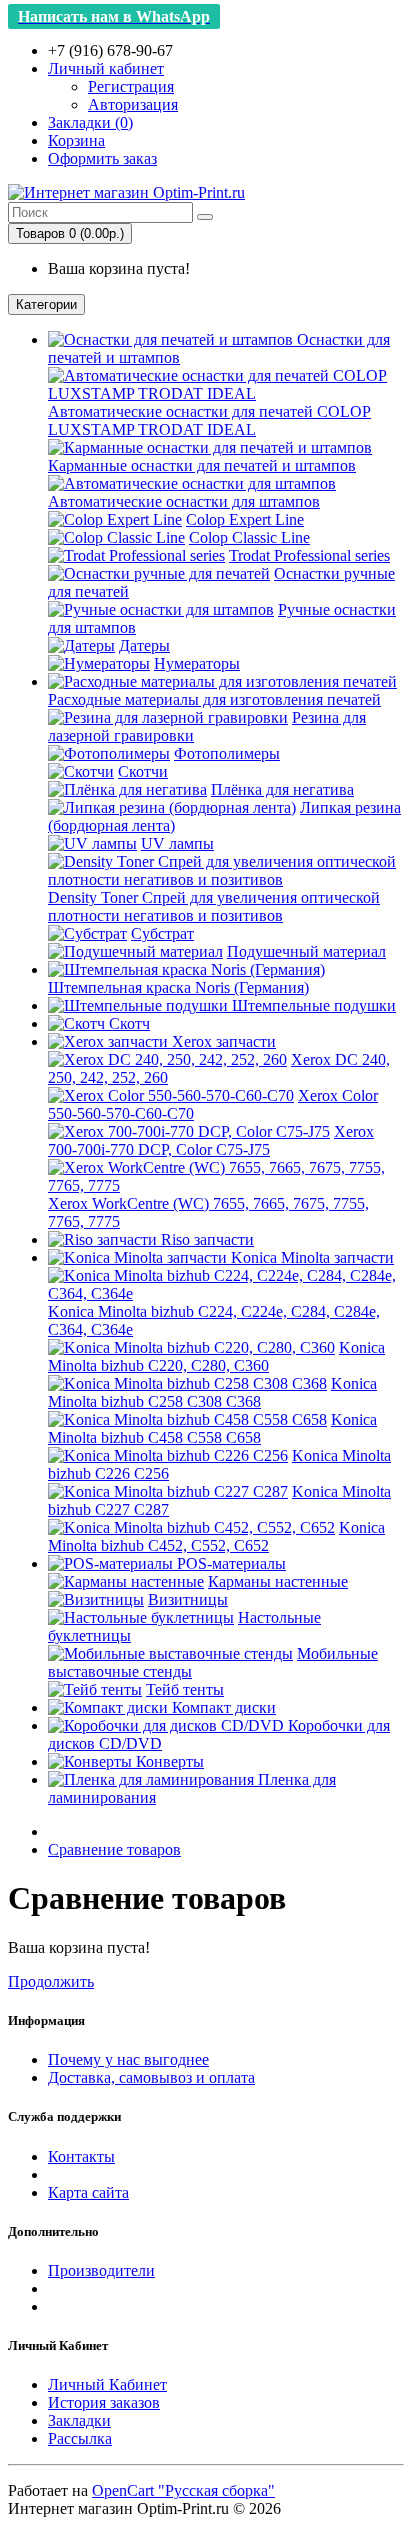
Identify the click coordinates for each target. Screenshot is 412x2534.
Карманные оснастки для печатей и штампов (202, 465)
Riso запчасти (205, 1239)
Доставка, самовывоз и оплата (151, 2077)
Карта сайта (88, 2192)
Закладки (79, 2420)
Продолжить (51, 1981)
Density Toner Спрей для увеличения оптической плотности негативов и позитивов (214, 906)
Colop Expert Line (245, 519)
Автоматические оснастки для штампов (184, 501)
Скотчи (143, 771)
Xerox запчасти (224, 1041)
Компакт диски (222, 1707)
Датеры (144, 645)
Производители (101, 2270)
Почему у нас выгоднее (128, 2059)
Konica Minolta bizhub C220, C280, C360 (216, 1356)
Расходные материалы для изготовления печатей (214, 699)
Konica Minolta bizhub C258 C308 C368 (212, 1392)
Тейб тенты (185, 1689)
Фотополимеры (227, 753)
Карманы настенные (278, 1581)
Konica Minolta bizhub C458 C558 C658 (212, 1428)
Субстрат (162, 933)
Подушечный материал (306, 951)
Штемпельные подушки (312, 1005)
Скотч (127, 1023)
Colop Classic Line (249, 537)
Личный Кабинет (107, 2384)
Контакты (81, 2156)
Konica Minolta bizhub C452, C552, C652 (216, 1536)
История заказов (104, 2402)
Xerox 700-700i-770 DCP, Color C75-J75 (211, 1140)
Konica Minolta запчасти (312, 1257)
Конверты (168, 1761)
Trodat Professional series (309, 555)
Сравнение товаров (114, 1849)
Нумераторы (197, 663)
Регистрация (131, 86)
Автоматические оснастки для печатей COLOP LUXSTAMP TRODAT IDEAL (209, 420)
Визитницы (188, 1599)
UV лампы (177, 843)
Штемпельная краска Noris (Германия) (178, 987)
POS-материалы (231, 1563)
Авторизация (133, 104)
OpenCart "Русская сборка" (183, 2490)
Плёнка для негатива (282, 789)
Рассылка (80, 2438)
